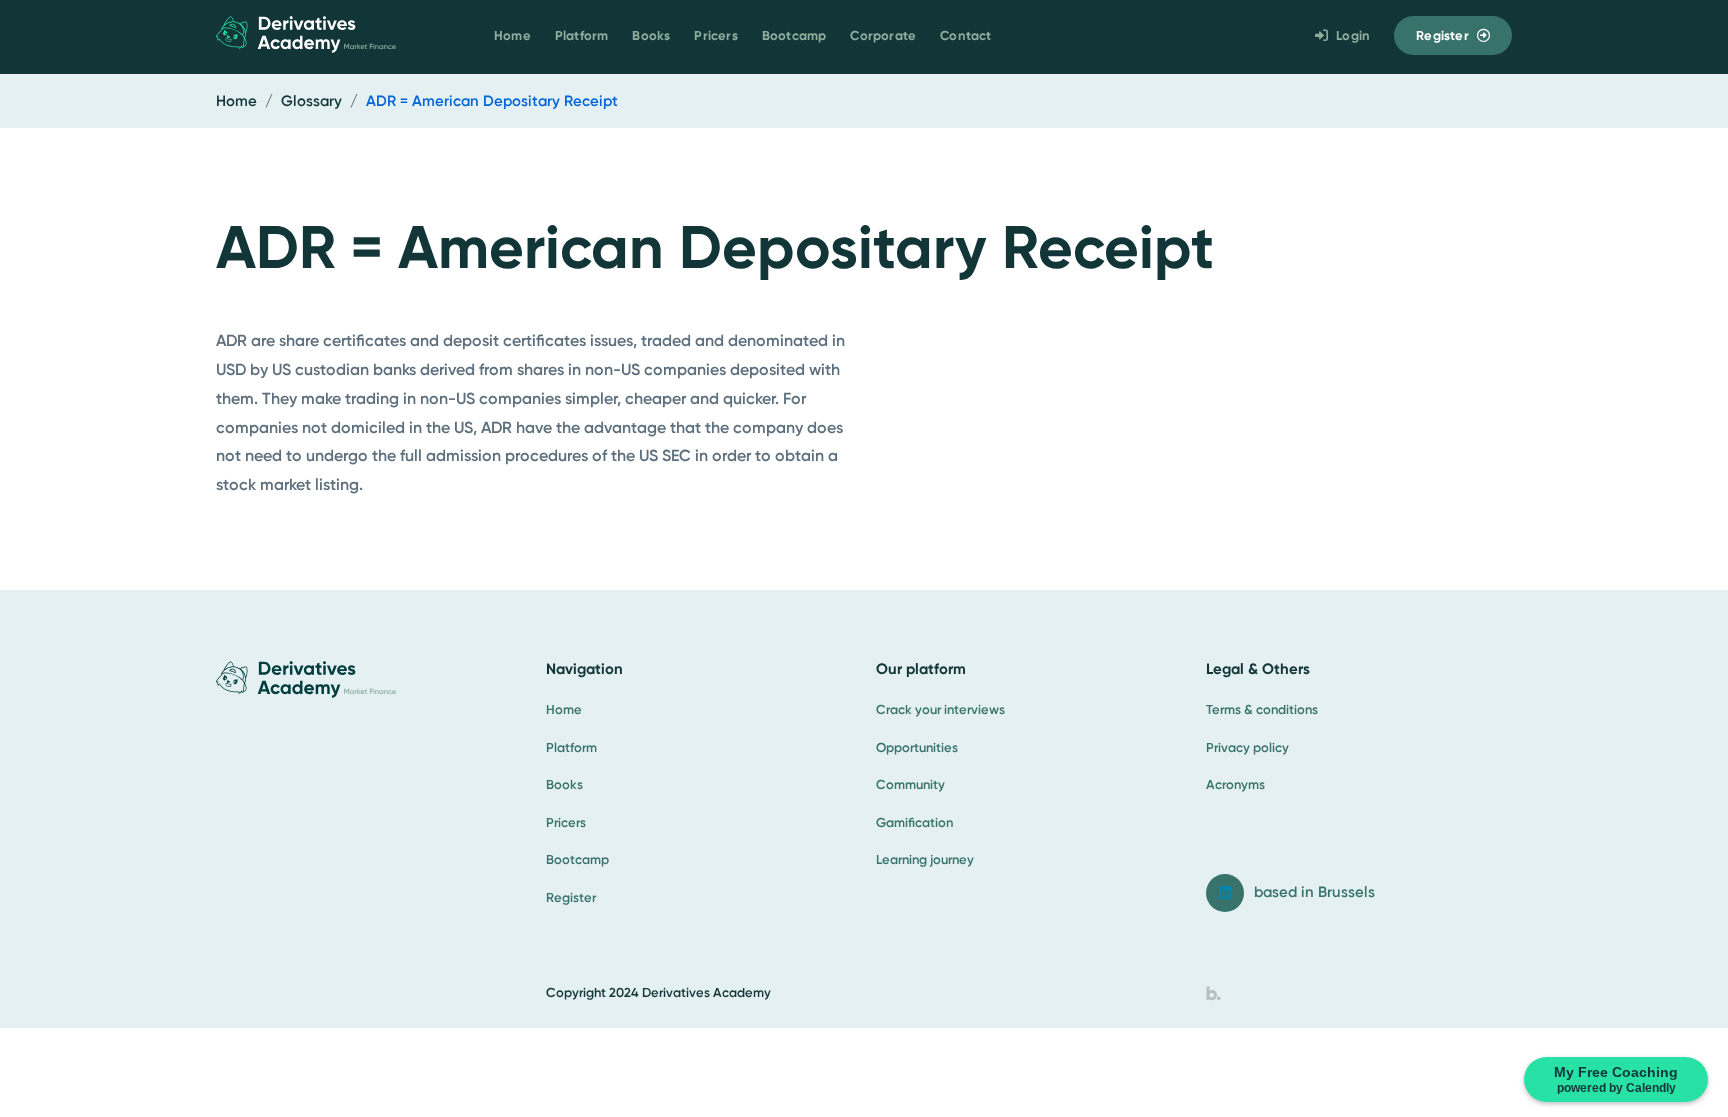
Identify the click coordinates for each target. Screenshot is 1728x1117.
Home (512, 35)
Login (1353, 35)
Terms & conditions (1262, 709)
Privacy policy (1247, 747)
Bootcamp (794, 35)
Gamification (914, 822)
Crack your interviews (940, 709)
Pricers (715, 35)
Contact (965, 35)
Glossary (311, 101)
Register (1442, 35)
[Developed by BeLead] (1213, 993)
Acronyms (1235, 784)
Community (910, 784)
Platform (582, 35)
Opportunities (917, 747)
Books (651, 35)
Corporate (883, 35)
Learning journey (925, 859)
